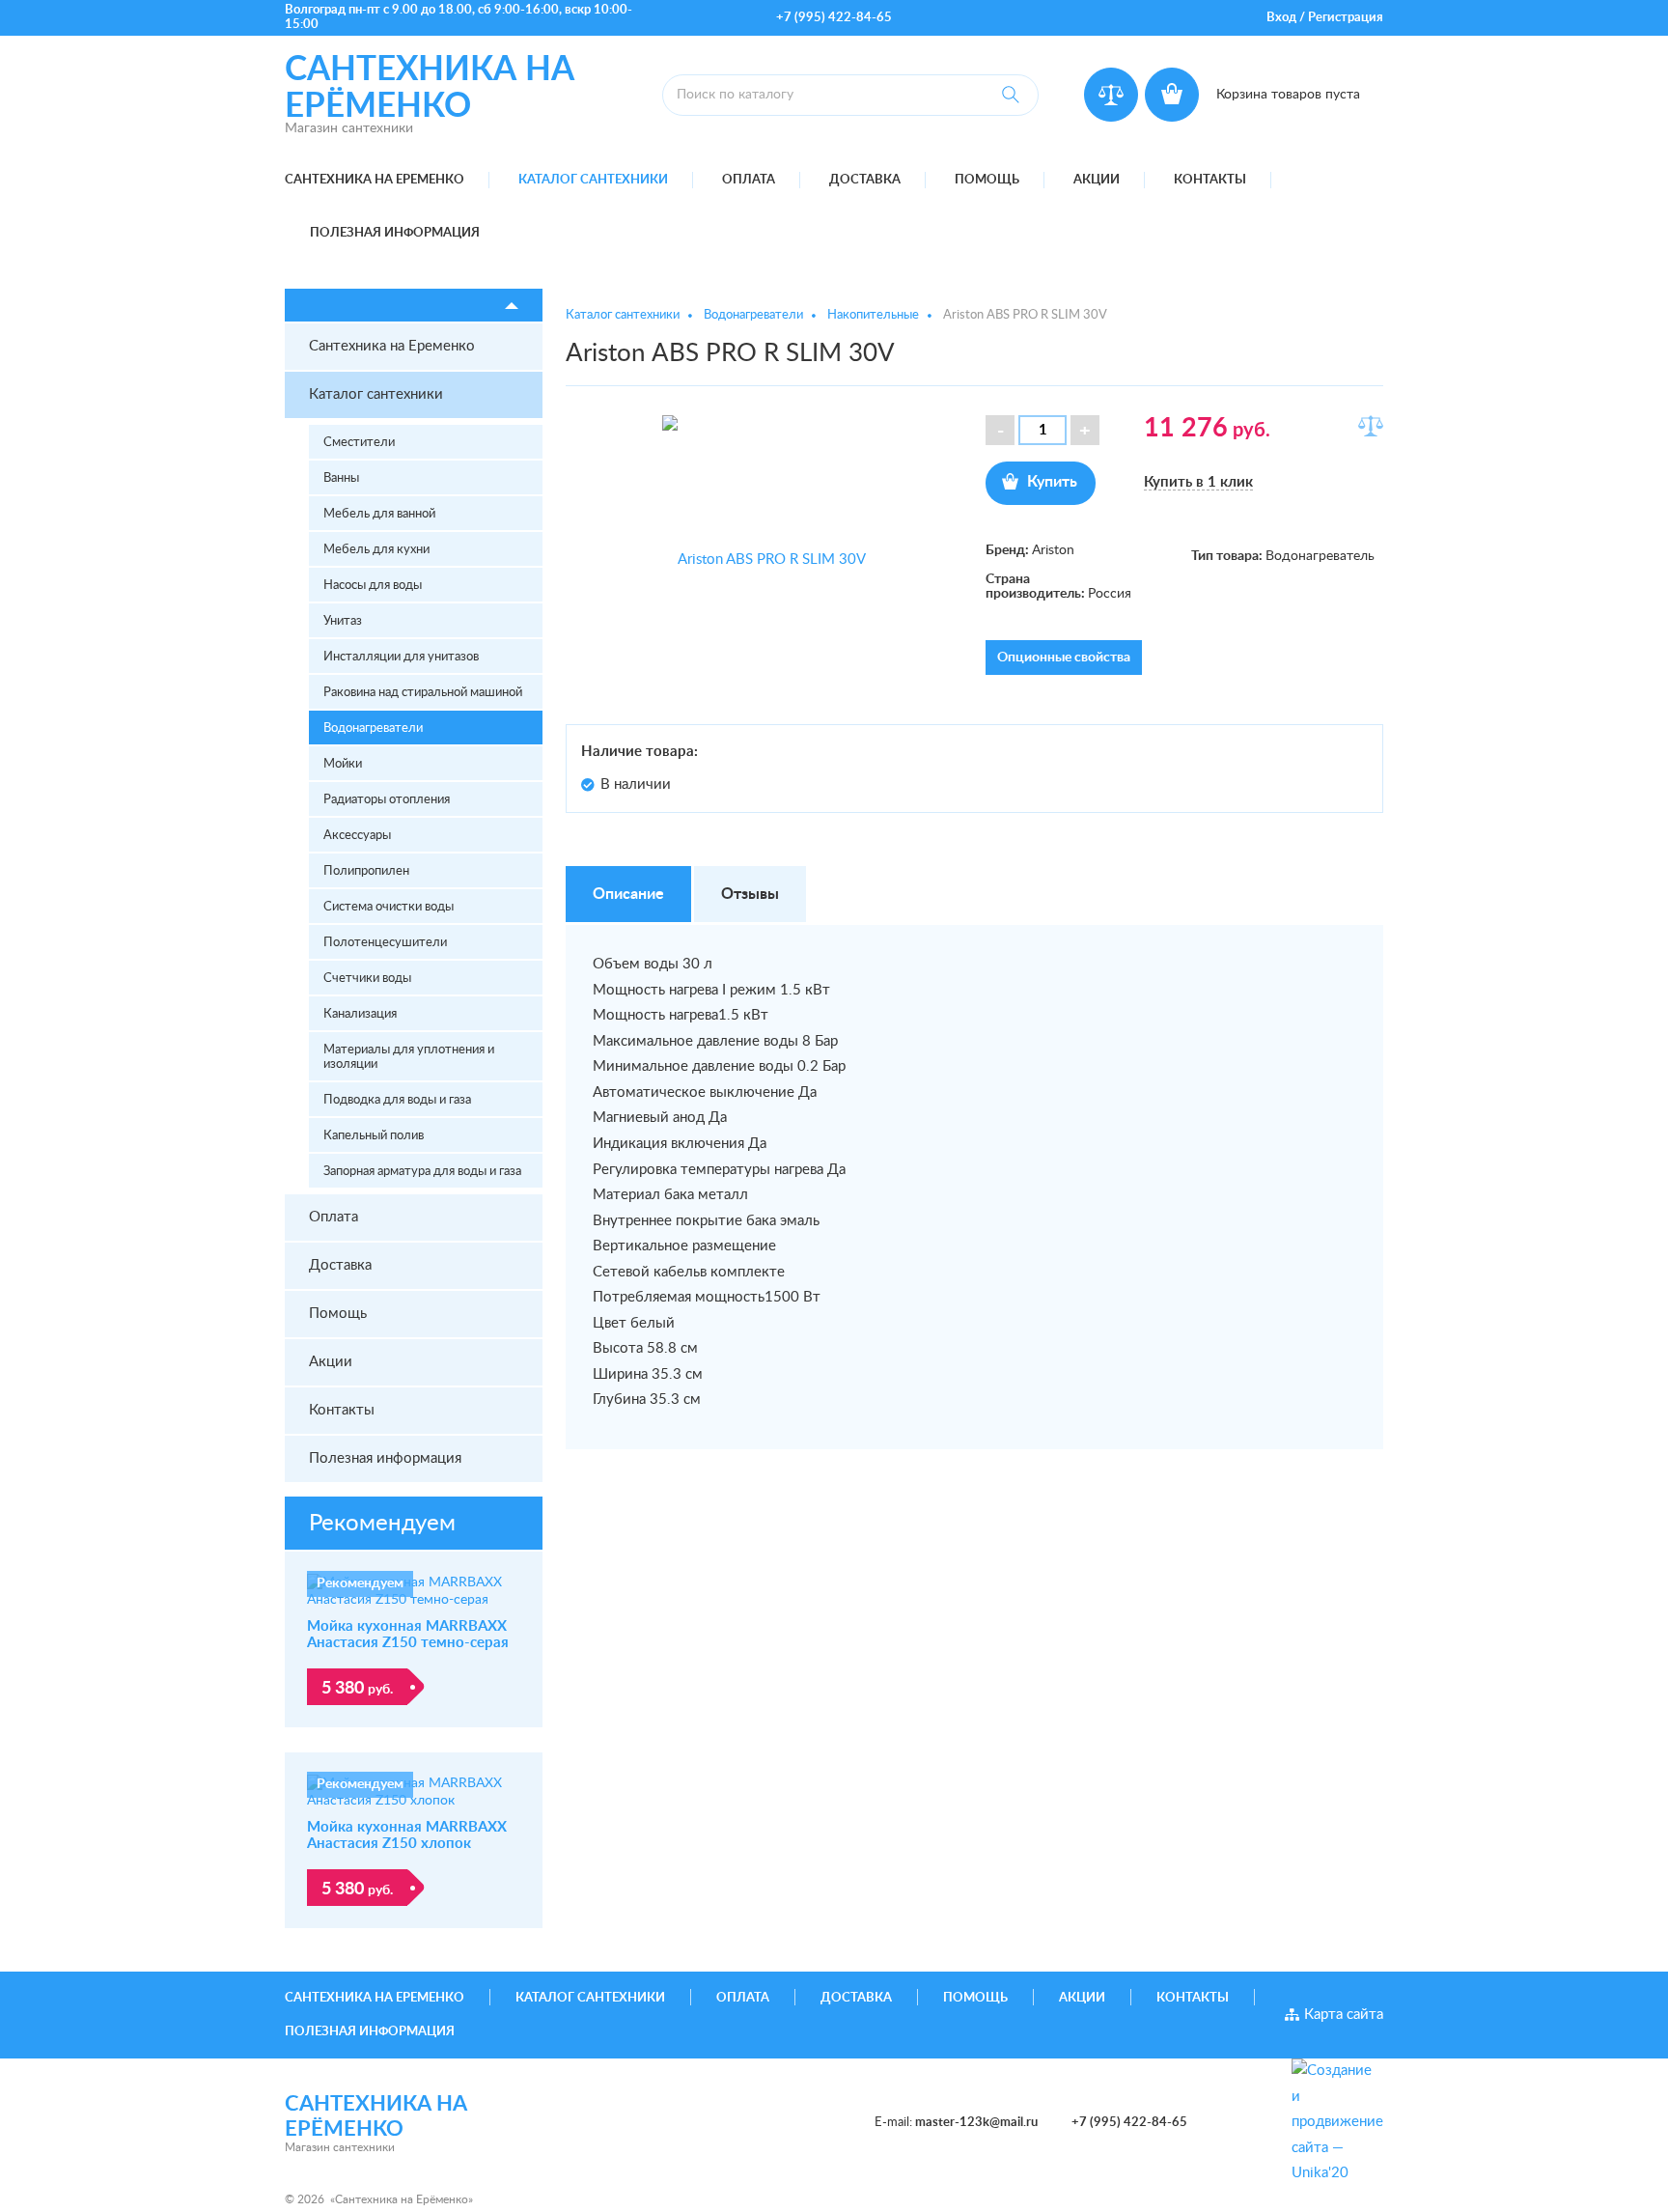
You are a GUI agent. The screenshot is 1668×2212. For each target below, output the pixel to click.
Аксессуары (357, 836)
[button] (1085, 430)
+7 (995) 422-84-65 (834, 18)
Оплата (749, 180)
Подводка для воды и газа (397, 1100)
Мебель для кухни (376, 550)
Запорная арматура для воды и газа (422, 1172)
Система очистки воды (389, 907)
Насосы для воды (373, 586)
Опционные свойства (1064, 658)
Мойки (343, 764)
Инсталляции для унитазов (401, 657)
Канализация (360, 1014)
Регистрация (1346, 18)
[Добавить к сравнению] (1371, 426)
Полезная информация (395, 233)
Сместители (359, 443)
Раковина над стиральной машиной (423, 693)
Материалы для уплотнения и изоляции (409, 1057)
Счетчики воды (367, 979)
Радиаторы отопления (387, 800)
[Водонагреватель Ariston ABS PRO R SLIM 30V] (764, 560)
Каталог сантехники (593, 180)
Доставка (865, 180)
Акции (1097, 180)
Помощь (987, 180)
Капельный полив (374, 1136)
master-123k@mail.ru (976, 2123)
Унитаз (343, 621)
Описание (628, 894)
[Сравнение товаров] (1111, 95)
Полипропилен (366, 871)
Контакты (1210, 180)
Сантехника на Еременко (375, 180)
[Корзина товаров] (1172, 95)
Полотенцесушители (385, 943)
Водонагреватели (373, 728)
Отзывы (750, 894)
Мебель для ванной (379, 514)
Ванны (341, 478)
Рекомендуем (382, 1524)
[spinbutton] (1042, 430)
